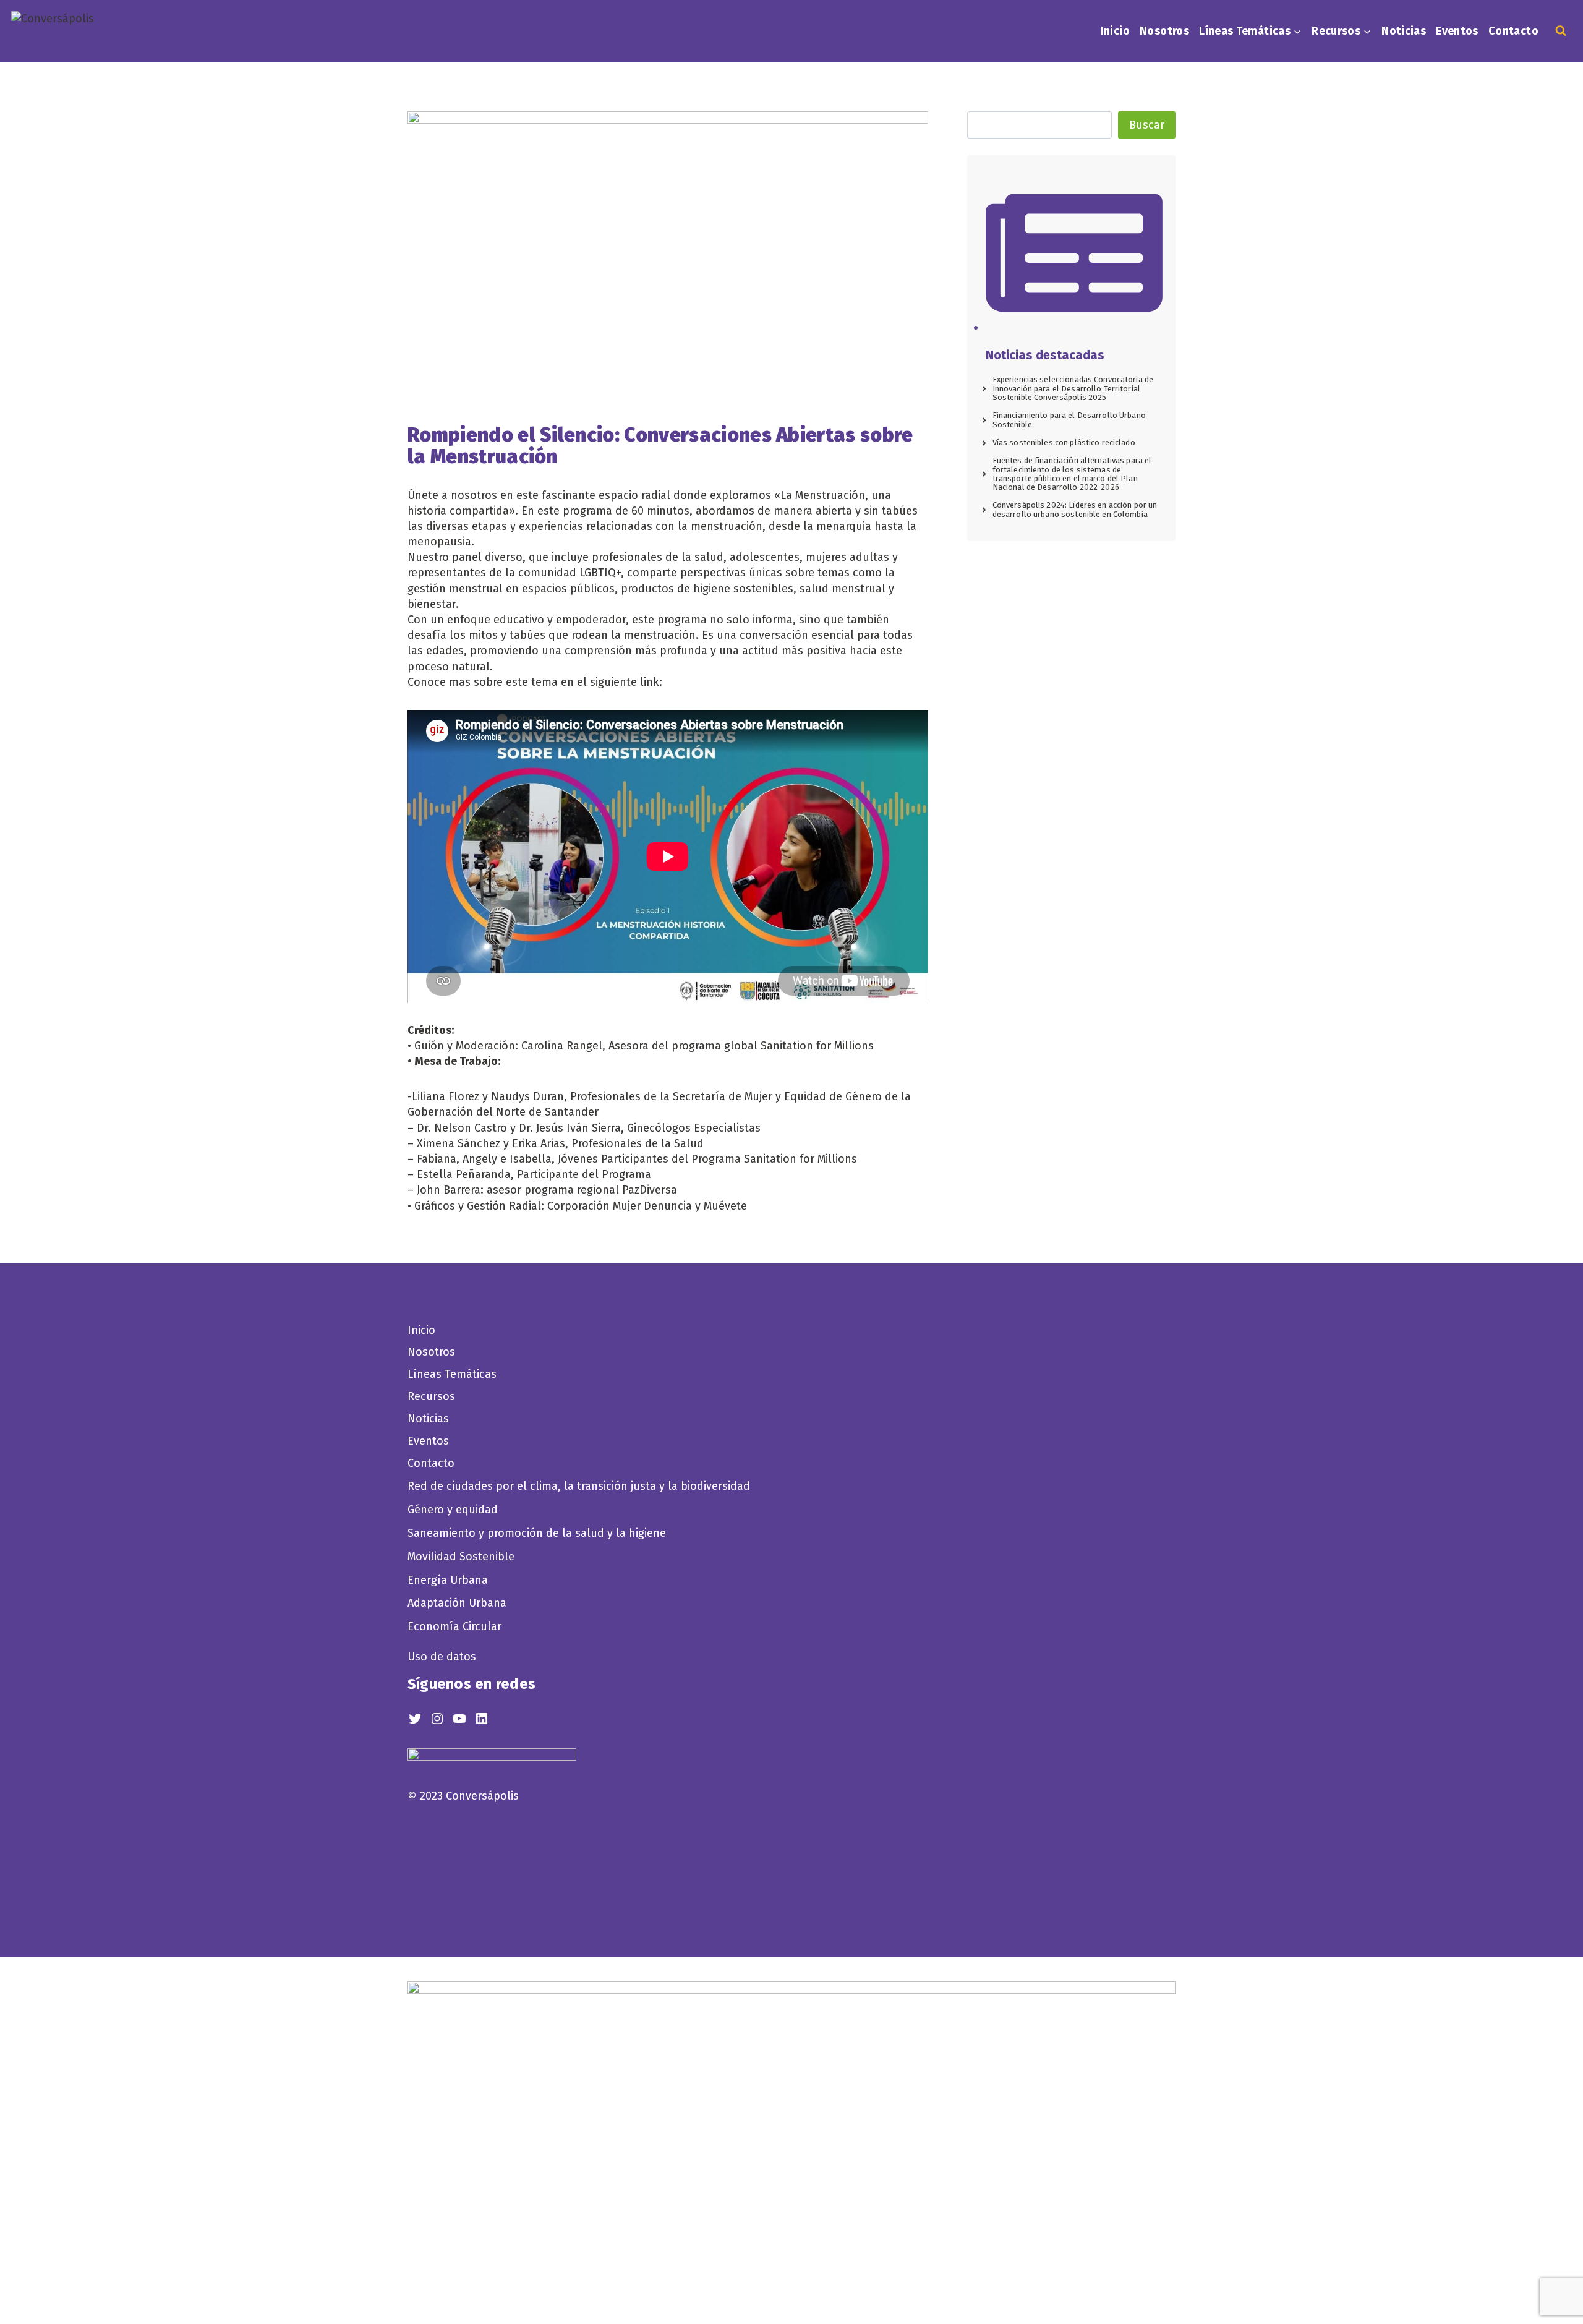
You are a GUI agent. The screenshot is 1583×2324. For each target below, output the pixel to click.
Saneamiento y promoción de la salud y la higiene (537, 1533)
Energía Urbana (448, 1580)
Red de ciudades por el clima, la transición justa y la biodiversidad (579, 1486)
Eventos (1457, 31)
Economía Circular (456, 1626)
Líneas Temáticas (452, 1374)
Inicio (1115, 31)
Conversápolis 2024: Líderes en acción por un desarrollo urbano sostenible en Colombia (1075, 509)
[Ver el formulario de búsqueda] (1561, 31)
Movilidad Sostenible (461, 1557)
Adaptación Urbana (460, 1603)
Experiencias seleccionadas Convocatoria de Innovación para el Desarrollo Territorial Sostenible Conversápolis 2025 (1073, 388)
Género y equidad (453, 1510)
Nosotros (1164, 31)
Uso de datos (442, 1657)
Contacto (1513, 31)
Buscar (1147, 125)
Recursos (431, 1396)
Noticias (1404, 31)
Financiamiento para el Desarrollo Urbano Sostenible (1069, 420)
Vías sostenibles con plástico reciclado (1064, 442)
